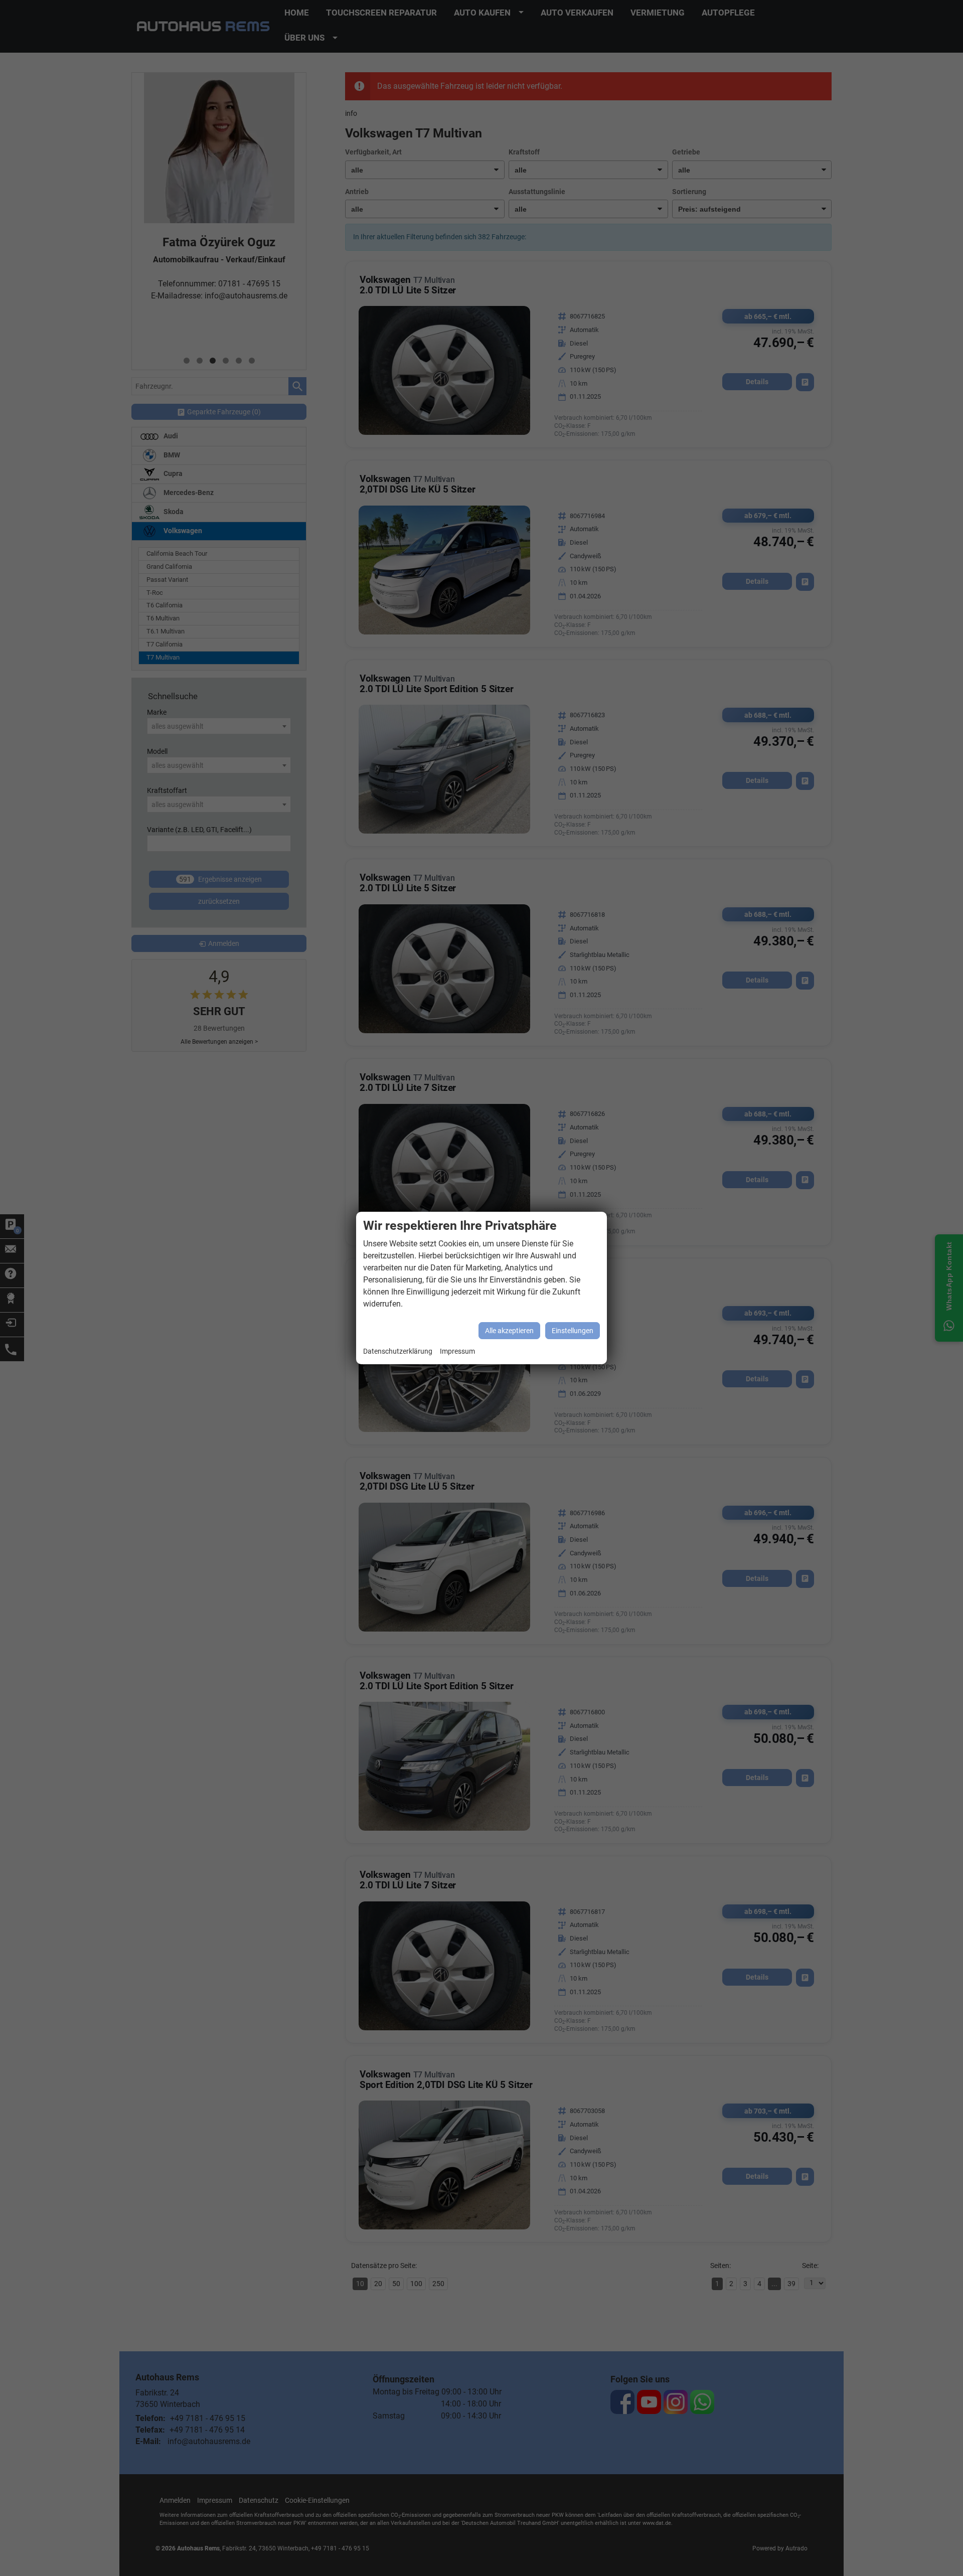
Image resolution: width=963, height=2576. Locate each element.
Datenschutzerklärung (398, 1351)
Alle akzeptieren (509, 1331)
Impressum (457, 1351)
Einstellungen (573, 1331)
